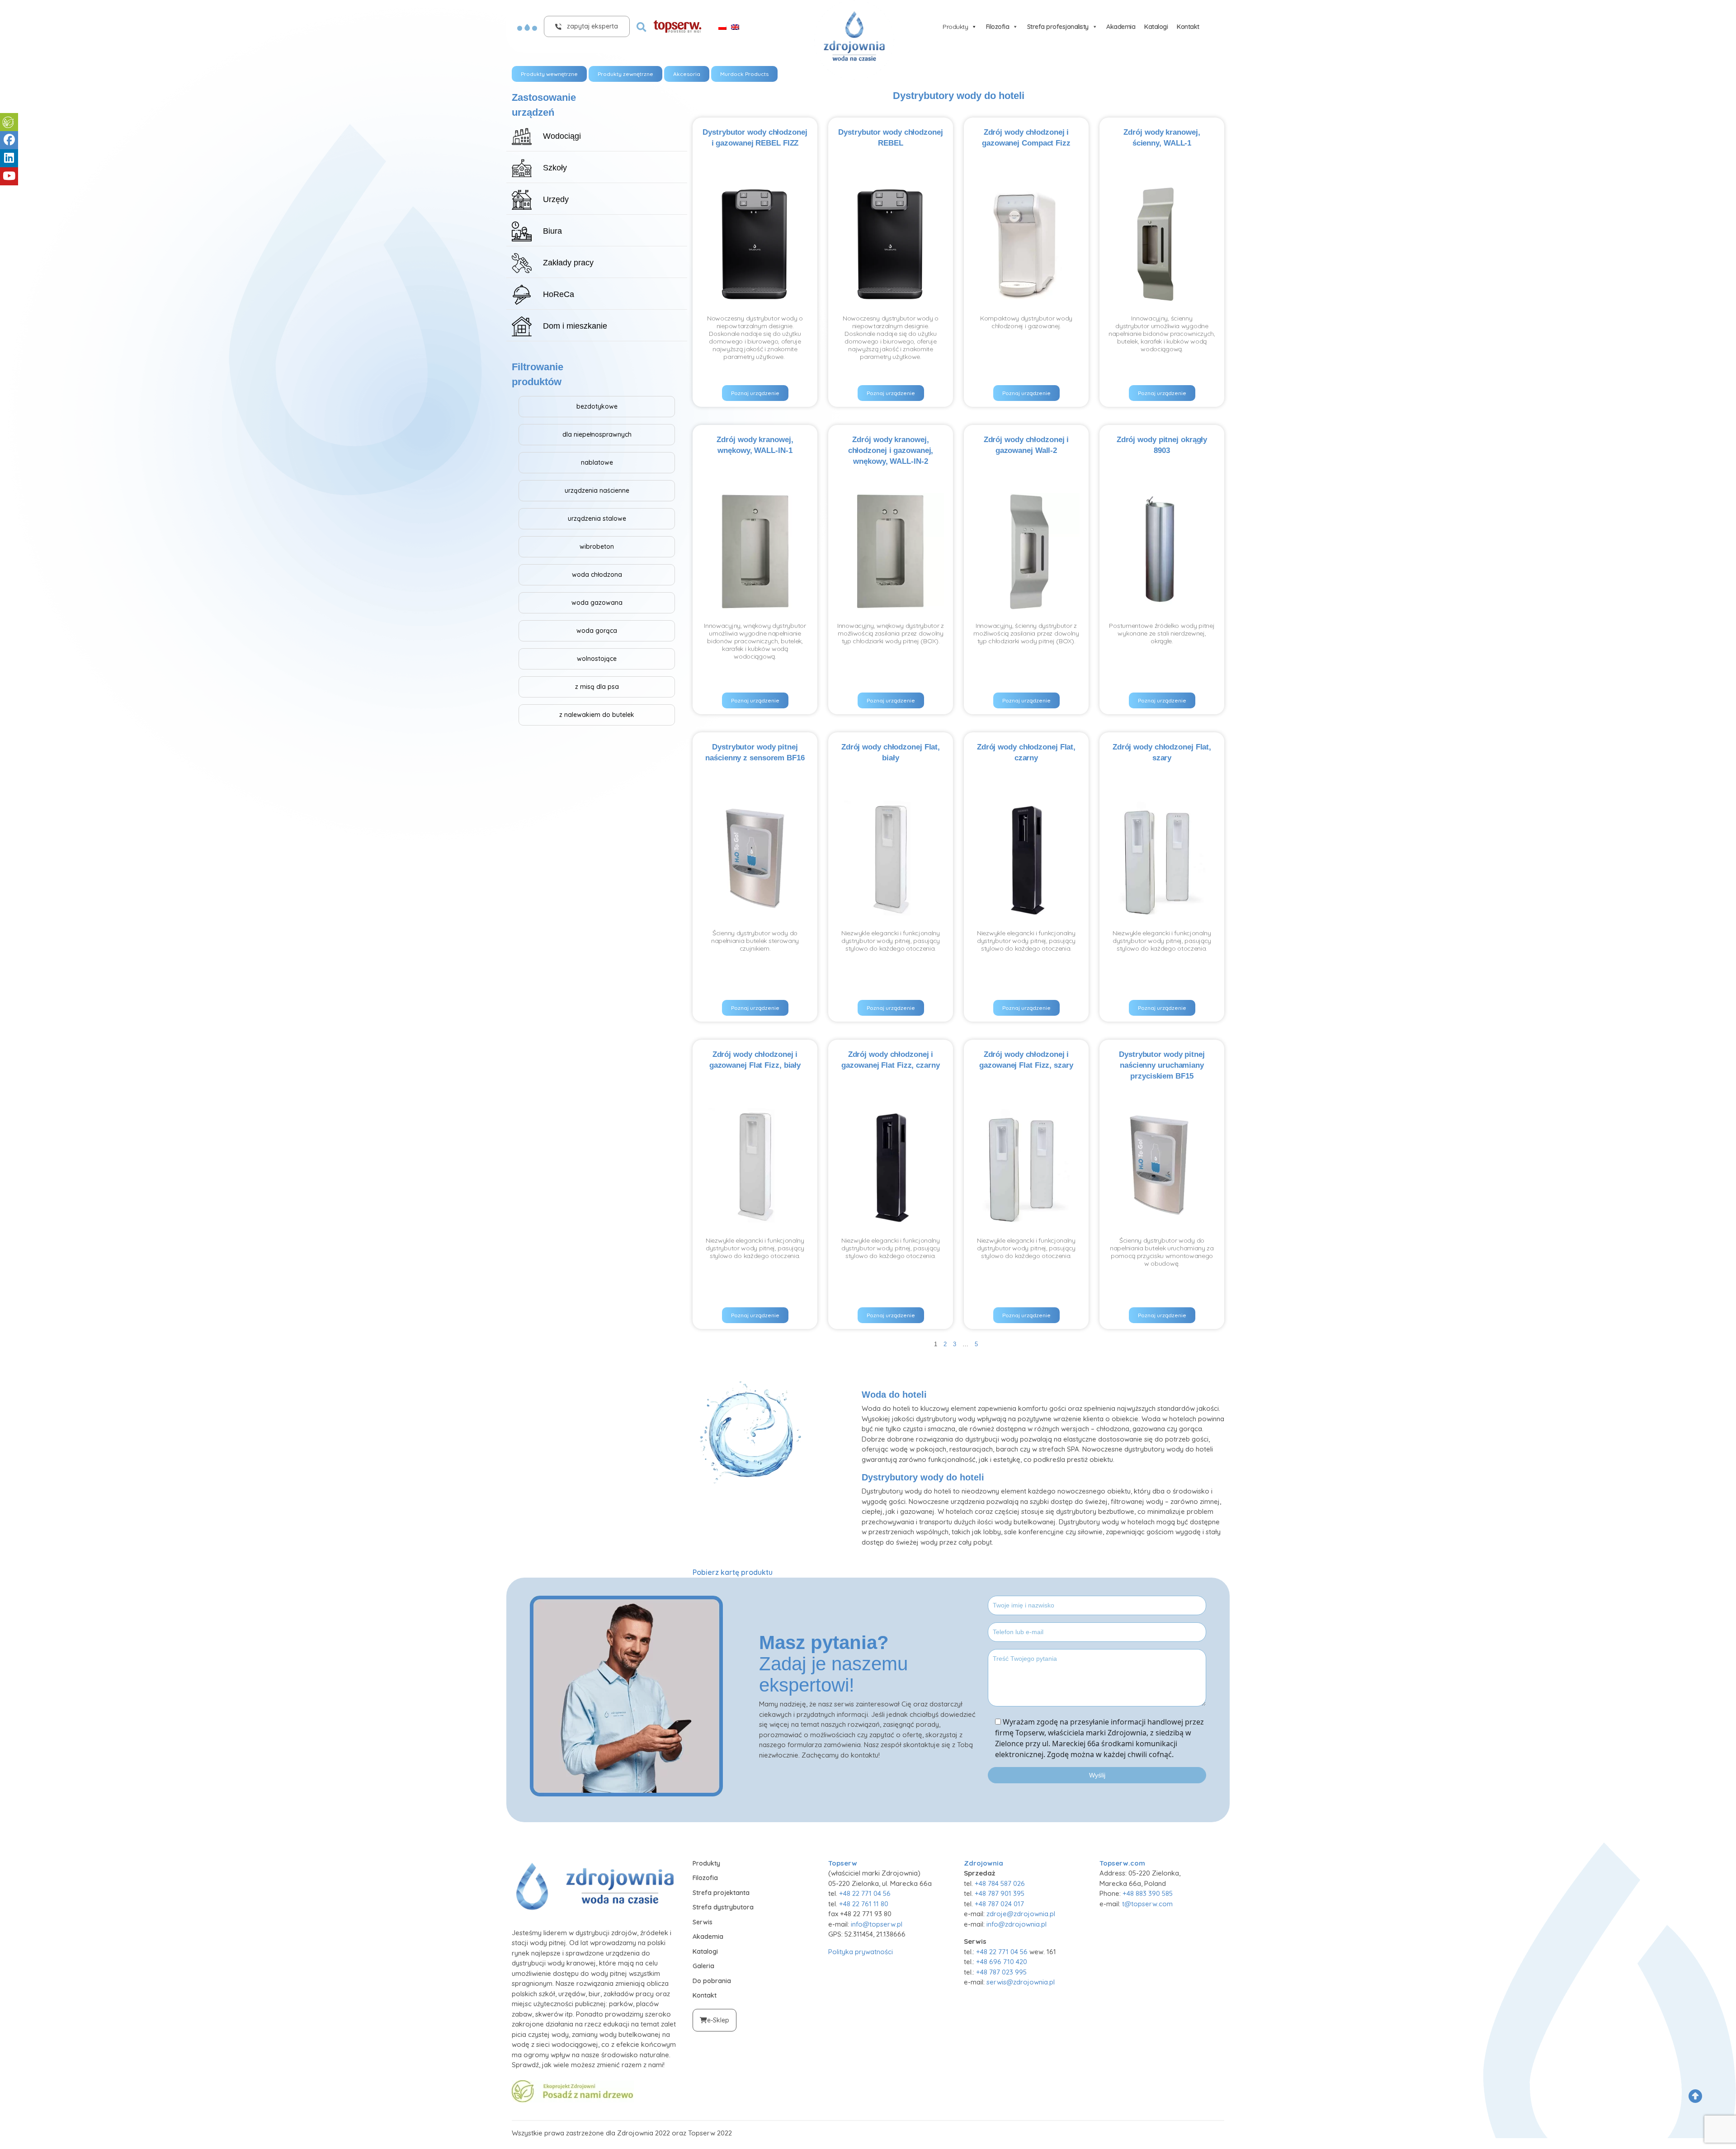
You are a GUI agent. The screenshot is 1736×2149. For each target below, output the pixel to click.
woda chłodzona (597, 575)
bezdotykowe (597, 406)
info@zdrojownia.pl (1017, 1924)
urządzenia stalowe (597, 518)
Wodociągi (562, 136)
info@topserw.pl (877, 1924)
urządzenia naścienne (597, 490)
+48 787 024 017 (999, 1904)
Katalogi (1156, 27)
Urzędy (556, 199)
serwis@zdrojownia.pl (1021, 1982)
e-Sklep (718, 2020)
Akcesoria (687, 74)
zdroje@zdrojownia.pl (1021, 1914)
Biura (552, 231)
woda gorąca (597, 631)
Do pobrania (712, 1981)
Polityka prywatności (861, 1952)
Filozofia (998, 27)
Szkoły (555, 168)
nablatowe (597, 462)
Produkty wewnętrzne (549, 74)
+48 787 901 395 (1000, 1893)
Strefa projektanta (721, 1893)
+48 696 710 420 (1002, 1962)
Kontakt (1188, 27)
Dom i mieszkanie (575, 326)
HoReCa (559, 294)
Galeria (703, 1966)
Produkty (955, 27)
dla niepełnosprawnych (597, 434)
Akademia (1121, 27)
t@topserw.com (1147, 1904)
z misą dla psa (597, 687)
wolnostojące (597, 659)
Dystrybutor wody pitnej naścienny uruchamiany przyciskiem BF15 (1162, 1065)
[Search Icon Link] (642, 26)
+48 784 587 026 (1000, 1883)
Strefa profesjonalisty (1058, 27)
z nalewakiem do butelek (597, 715)
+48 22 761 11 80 (864, 1904)
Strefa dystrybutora (723, 1907)
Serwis (703, 1922)
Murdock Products (744, 74)
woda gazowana (597, 603)
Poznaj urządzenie (755, 393)
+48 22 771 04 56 (865, 1893)
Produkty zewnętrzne (625, 74)
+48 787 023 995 (1001, 1972)
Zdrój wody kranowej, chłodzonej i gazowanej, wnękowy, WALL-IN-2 (891, 450)
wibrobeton (597, 547)
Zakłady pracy (568, 263)
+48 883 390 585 (1148, 1893)
